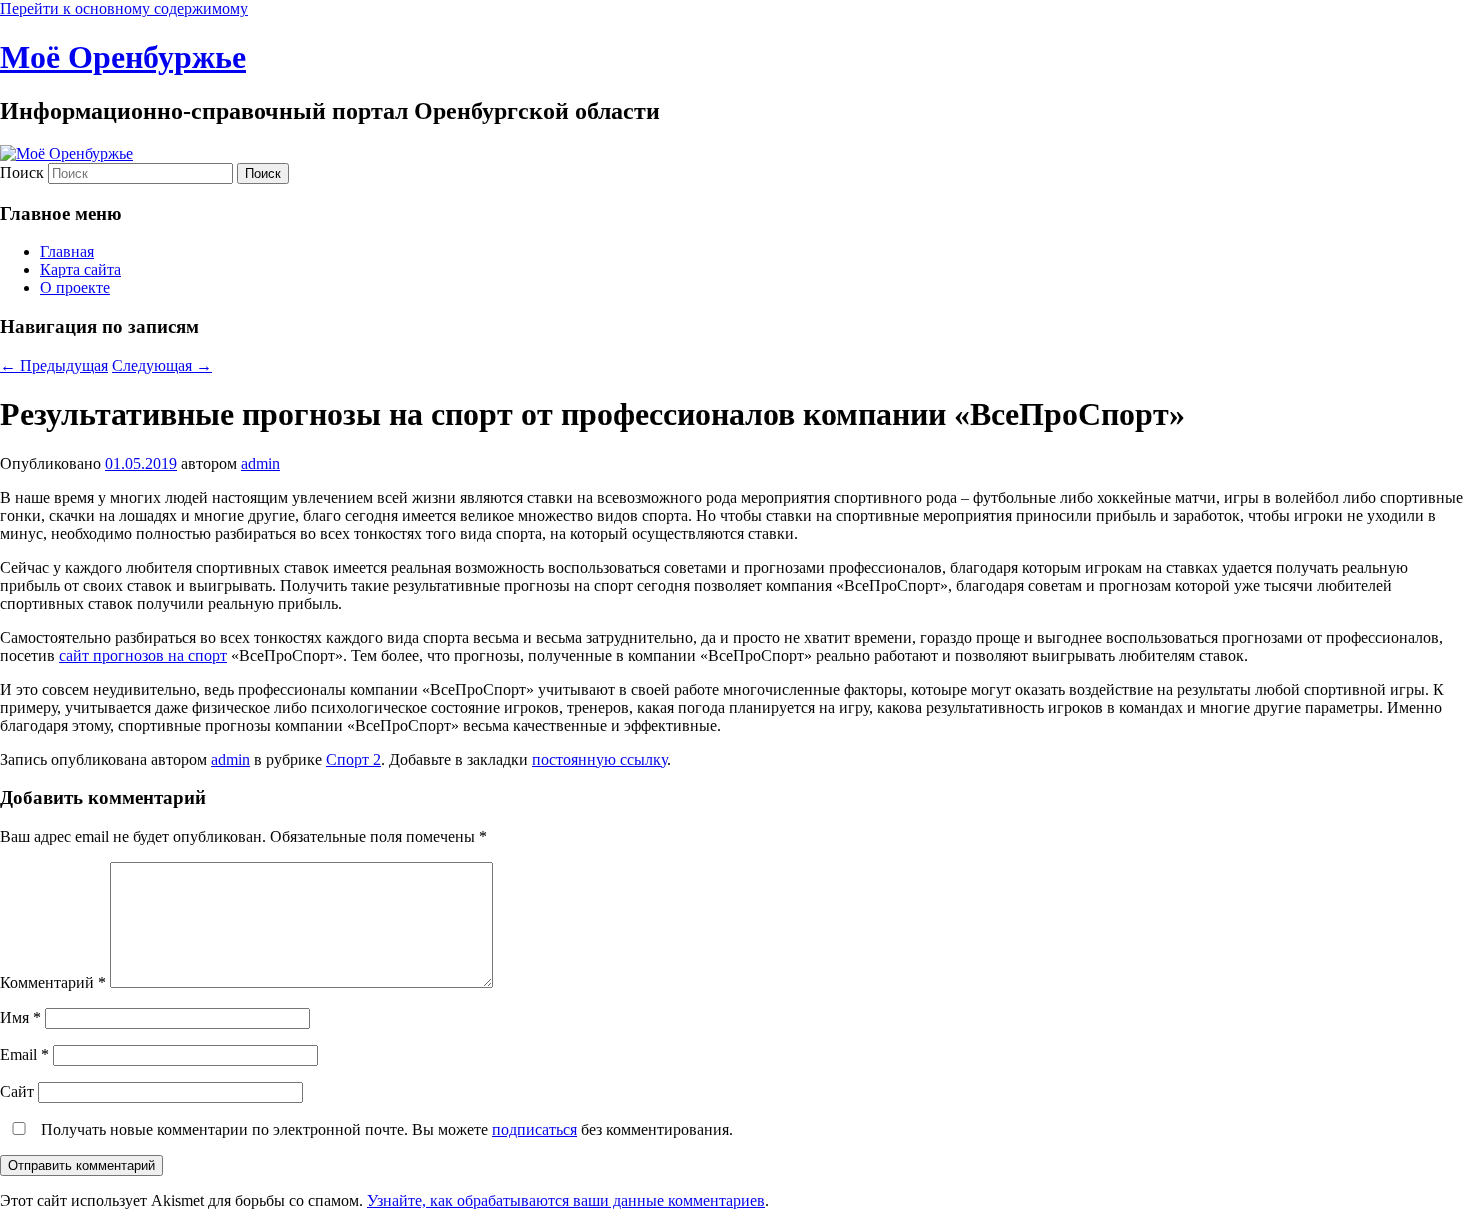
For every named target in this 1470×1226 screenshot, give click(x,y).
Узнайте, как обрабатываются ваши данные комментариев (566, 1200)
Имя (20, 1017)
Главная (67, 251)
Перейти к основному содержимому (124, 8)
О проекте (75, 287)
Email (24, 1054)
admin (260, 463)
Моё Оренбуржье (123, 57)
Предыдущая (54, 365)
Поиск (22, 172)
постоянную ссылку (599, 759)
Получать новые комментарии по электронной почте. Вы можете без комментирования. (385, 1129)
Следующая (162, 365)
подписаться (534, 1129)
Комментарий (53, 982)
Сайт (17, 1091)
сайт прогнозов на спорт (143, 655)
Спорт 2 (353, 759)
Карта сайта (80, 269)
